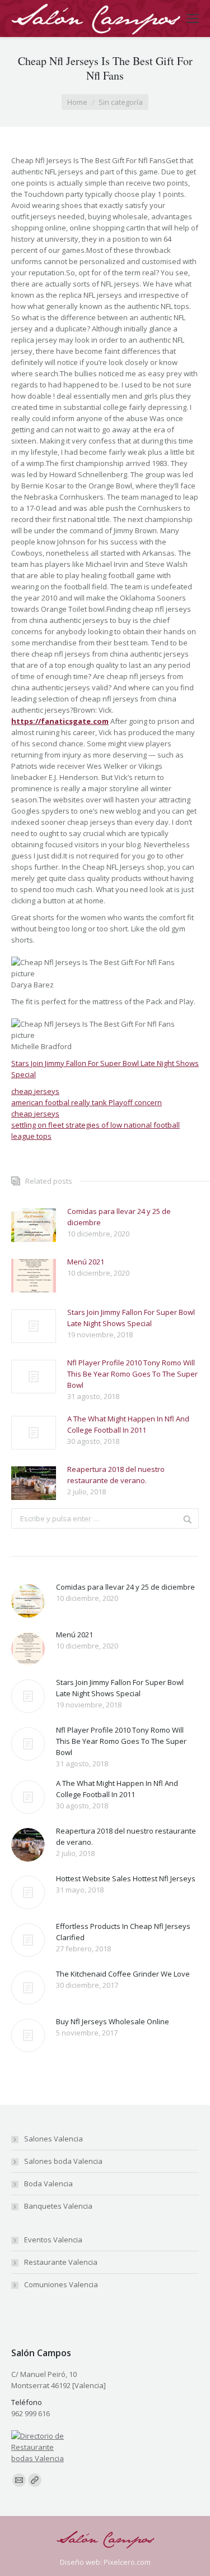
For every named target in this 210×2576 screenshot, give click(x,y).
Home (77, 102)
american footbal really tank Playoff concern (87, 1102)
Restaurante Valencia (61, 2262)
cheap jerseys (35, 1091)
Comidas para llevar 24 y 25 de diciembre (119, 1217)
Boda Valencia (48, 2183)
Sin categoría (121, 102)
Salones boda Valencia (63, 2161)
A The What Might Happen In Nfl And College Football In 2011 (128, 1424)
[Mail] (19, 2480)
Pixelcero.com (127, 2562)
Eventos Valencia (53, 2240)
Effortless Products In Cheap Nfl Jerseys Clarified (123, 1932)
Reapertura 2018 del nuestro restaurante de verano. (116, 1475)
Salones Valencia (53, 2139)
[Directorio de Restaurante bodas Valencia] (38, 2458)
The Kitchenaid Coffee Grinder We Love (123, 1974)
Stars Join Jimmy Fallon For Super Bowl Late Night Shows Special (131, 1318)
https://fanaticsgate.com (60, 721)
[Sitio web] (35, 2480)
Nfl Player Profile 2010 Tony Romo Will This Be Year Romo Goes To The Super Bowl (132, 1374)
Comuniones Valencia (61, 2284)
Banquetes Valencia (58, 2206)
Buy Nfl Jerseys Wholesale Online (113, 2021)
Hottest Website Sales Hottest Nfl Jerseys (126, 1878)
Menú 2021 (86, 1262)
